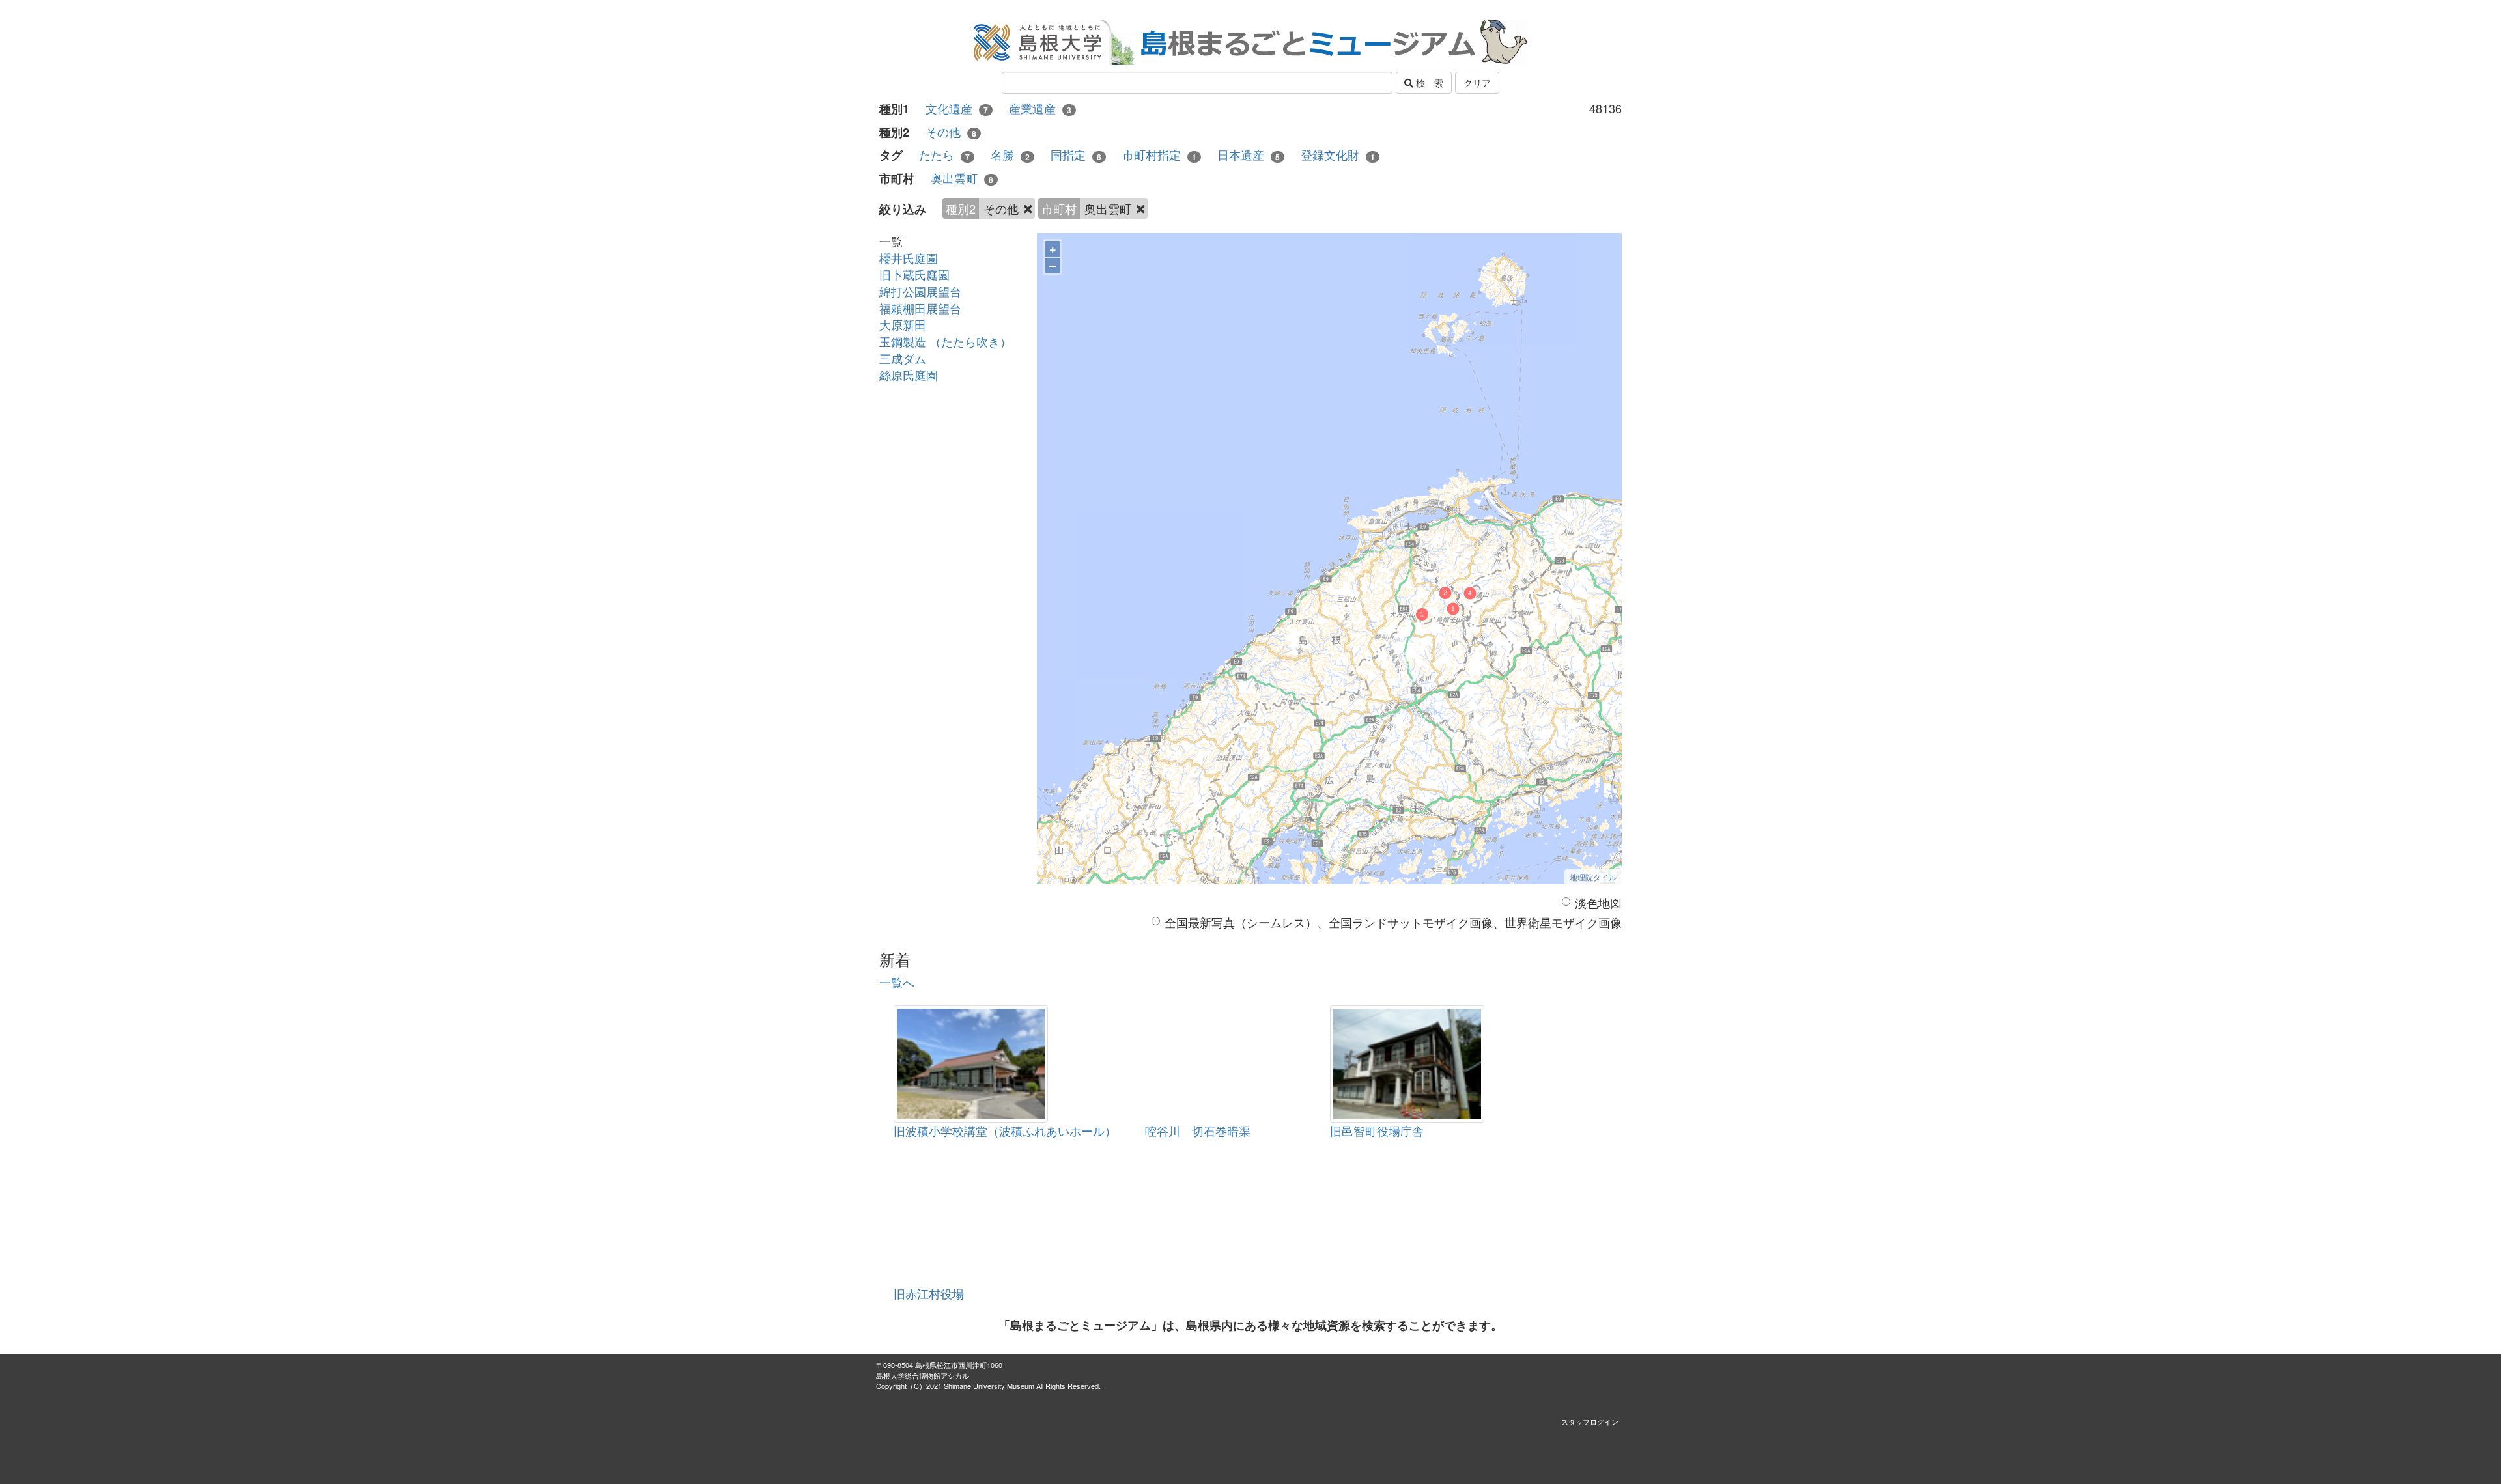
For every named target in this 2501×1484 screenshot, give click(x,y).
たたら (944, 155)
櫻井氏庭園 (909, 258)
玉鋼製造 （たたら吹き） (945, 341)
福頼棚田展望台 (920, 308)
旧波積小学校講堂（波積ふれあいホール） (1005, 1130)
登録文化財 (1338, 155)
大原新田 (903, 324)
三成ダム (903, 358)
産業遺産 (1040, 108)
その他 (951, 132)
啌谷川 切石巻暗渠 (1198, 1130)
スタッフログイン (1590, 1421)
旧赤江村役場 (929, 1293)
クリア (1477, 83)
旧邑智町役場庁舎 (1377, 1130)
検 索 (1428, 83)
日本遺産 (1249, 155)
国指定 (1076, 155)
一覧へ (897, 982)
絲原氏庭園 (909, 374)
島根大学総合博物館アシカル (923, 1375)
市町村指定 (1159, 155)
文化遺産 (957, 108)
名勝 (1010, 155)
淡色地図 (1598, 903)
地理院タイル (1593, 877)
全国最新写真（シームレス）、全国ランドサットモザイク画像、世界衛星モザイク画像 (1393, 922)
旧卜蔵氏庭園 (914, 274)
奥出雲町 (962, 178)
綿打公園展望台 (920, 291)
